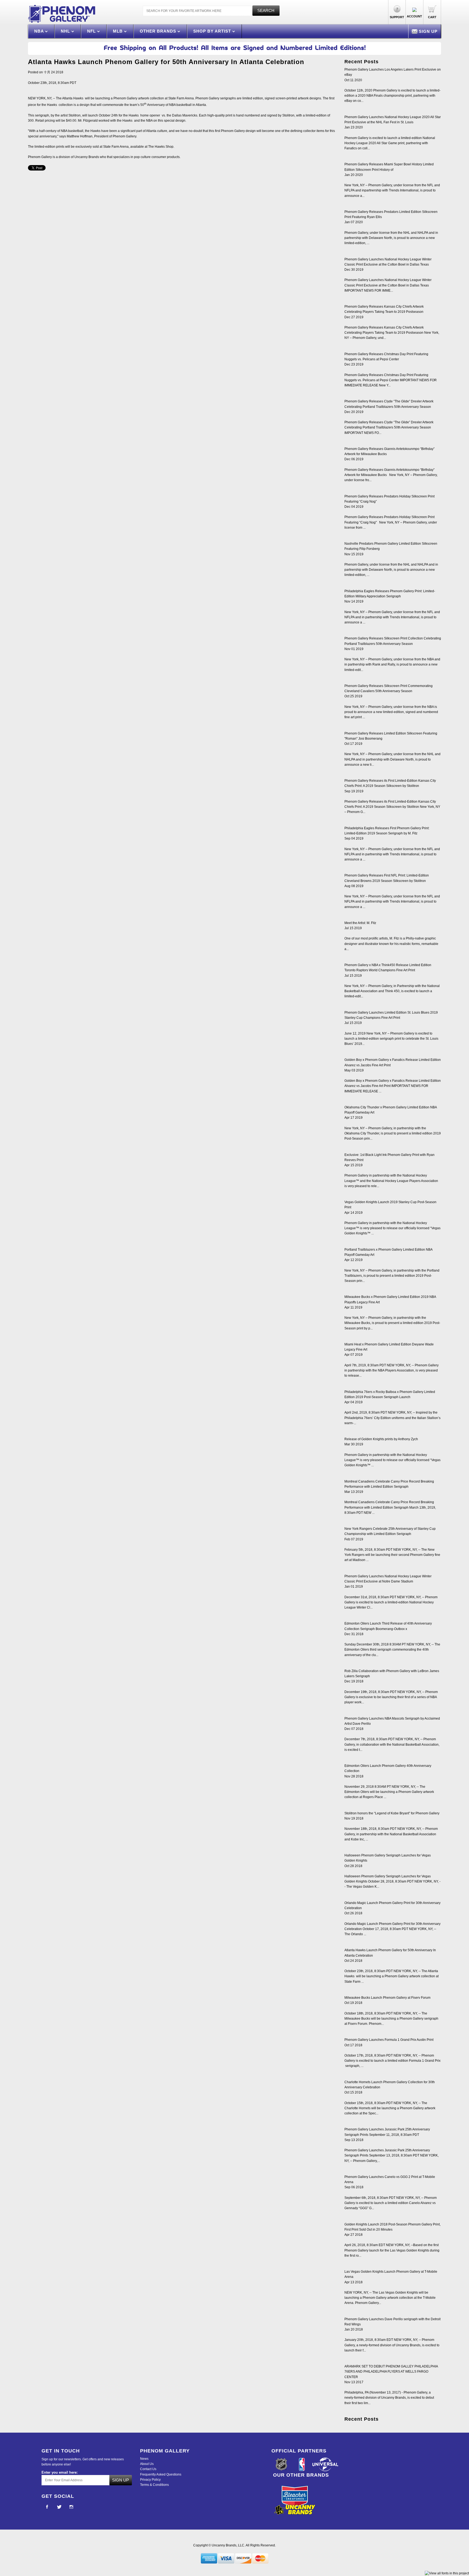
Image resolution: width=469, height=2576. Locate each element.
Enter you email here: (60, 2472)
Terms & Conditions (154, 2485)
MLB (118, 31)
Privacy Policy (150, 2480)
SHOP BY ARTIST (213, 31)
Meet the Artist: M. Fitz (360, 923)
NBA (40, 31)
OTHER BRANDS (159, 31)
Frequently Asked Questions (161, 2474)
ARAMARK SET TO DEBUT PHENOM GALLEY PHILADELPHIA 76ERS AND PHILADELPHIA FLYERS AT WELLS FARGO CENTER (391, 2372)
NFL (92, 31)
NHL (66, 31)
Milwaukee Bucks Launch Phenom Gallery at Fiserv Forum (387, 1998)
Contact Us (148, 2469)
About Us (147, 2464)
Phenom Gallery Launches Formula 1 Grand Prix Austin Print (389, 2040)
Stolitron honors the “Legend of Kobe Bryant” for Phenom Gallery (392, 1813)
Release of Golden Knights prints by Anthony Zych (381, 1439)
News (144, 2459)
